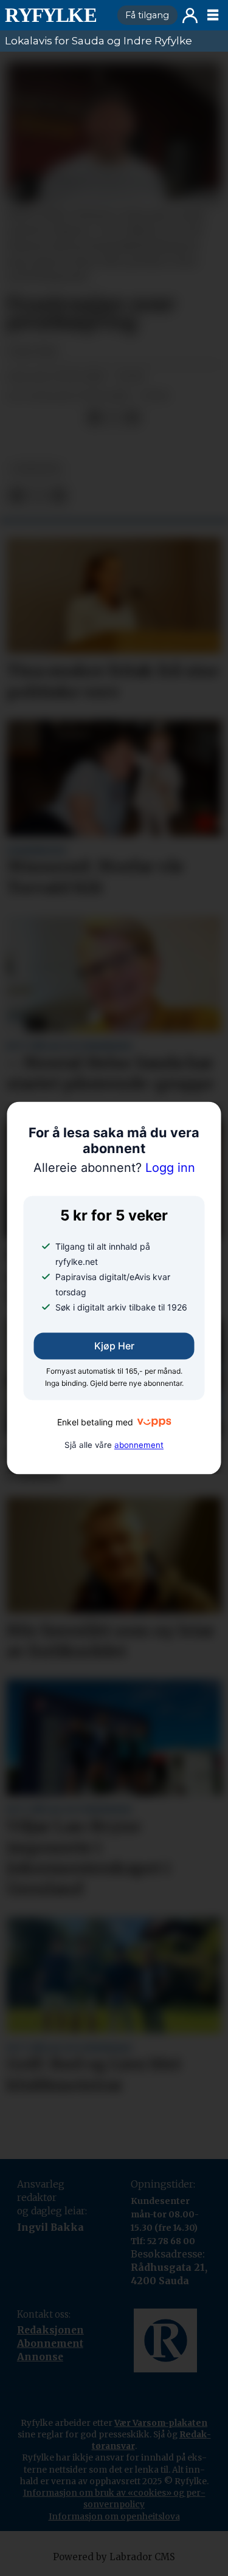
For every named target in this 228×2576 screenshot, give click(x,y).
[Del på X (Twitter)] (113, 418)
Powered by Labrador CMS (114, 2557)
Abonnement (50, 2344)
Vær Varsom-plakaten (161, 2423)
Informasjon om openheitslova (114, 2516)
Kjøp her (114, 1346)
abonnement (139, 1445)
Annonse (40, 2357)
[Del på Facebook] (94, 418)
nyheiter (36, 469)
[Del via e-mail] (132, 418)
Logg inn (190, 15)
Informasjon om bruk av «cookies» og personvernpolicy (114, 2499)
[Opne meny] (213, 15)
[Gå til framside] (56, 15)
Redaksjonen (50, 2330)
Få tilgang (147, 15)
